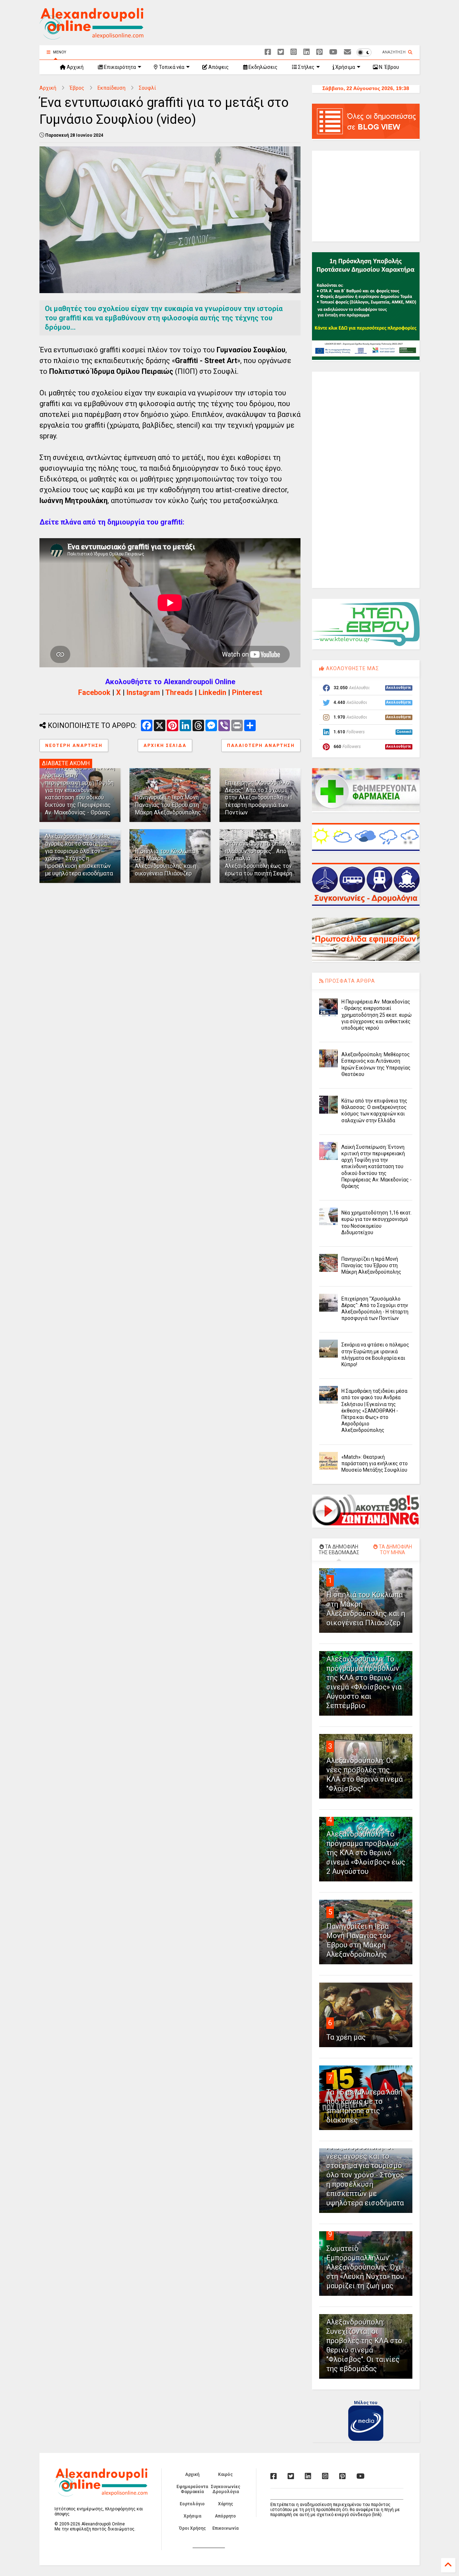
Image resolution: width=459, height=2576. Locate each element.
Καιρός (225, 2474)
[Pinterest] (320, 52)
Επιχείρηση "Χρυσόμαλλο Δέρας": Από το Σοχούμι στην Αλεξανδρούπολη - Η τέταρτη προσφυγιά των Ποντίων (258, 798)
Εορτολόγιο (192, 2504)
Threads (179, 692)
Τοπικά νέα (171, 67)
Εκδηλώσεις (262, 67)
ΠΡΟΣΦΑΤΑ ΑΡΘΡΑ (349, 981)
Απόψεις (218, 67)
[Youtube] (333, 52)
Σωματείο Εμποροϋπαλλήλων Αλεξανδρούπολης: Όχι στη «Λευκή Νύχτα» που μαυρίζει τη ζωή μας (365, 2267)
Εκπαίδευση (112, 88)
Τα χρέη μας (346, 2037)
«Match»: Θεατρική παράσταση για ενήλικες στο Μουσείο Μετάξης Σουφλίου (375, 1463)
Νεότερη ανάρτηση (74, 746)
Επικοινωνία (225, 2528)
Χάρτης (226, 2504)
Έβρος (77, 88)
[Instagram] (294, 52)
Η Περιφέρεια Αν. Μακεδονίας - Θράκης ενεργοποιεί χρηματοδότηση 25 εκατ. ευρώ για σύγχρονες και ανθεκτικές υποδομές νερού (377, 1015)
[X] (281, 52)
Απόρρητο (225, 2516)
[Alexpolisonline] (347, 52)
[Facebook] (268, 52)
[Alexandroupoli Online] (91, 36)
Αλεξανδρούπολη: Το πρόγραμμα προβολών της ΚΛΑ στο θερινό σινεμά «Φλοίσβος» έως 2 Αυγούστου (366, 1853)
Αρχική (75, 67)
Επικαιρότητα (119, 67)
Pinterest (247, 692)
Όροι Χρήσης (192, 2528)
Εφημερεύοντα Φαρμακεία (192, 2489)
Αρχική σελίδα (165, 746)
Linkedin (212, 692)
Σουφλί (147, 88)
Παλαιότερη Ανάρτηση (261, 746)
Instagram (143, 692)
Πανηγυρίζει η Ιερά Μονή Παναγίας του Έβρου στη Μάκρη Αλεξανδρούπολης (168, 805)
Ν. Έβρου (389, 67)
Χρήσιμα (345, 67)
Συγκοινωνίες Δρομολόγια (226, 2489)
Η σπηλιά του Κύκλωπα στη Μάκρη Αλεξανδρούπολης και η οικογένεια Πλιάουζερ (165, 862)
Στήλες (306, 67)
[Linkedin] (307, 52)
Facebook (94, 692)
